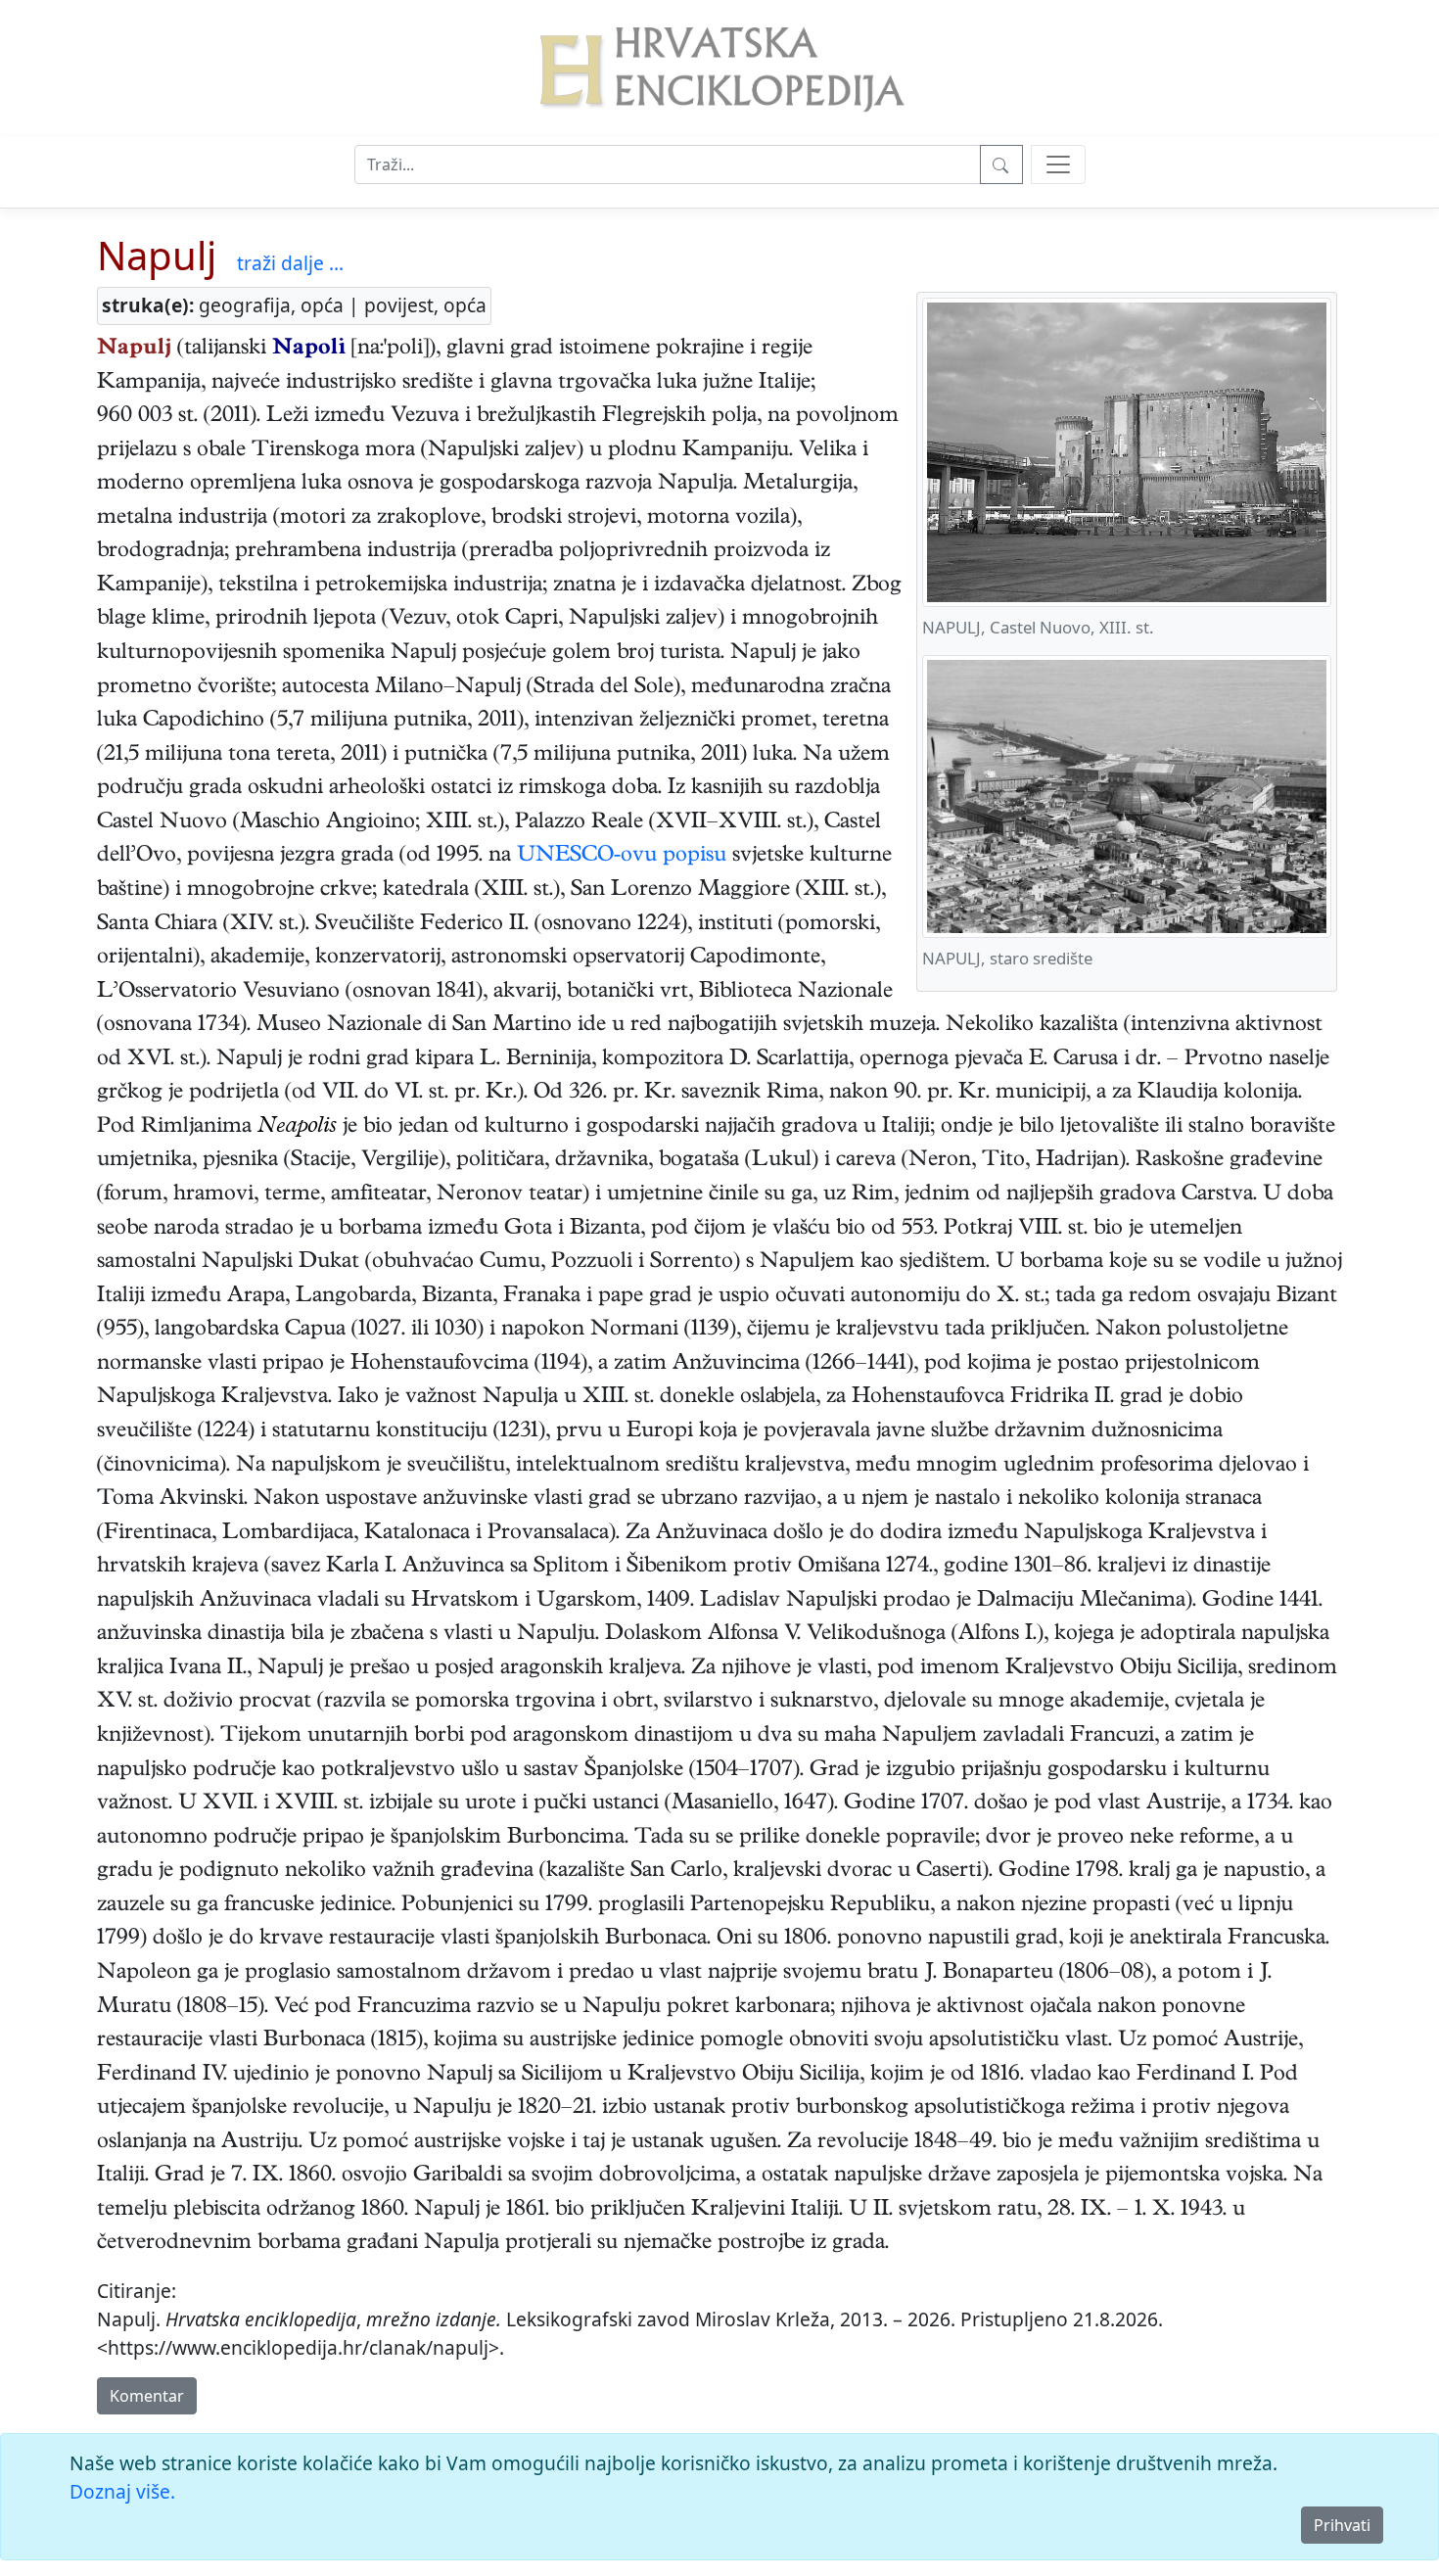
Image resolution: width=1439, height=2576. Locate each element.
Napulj (157, 255)
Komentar (147, 2396)
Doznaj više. (122, 2491)
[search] (1058, 164)
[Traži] (1001, 164)
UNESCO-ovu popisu (622, 857)
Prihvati (1342, 2525)
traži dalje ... (290, 263)
